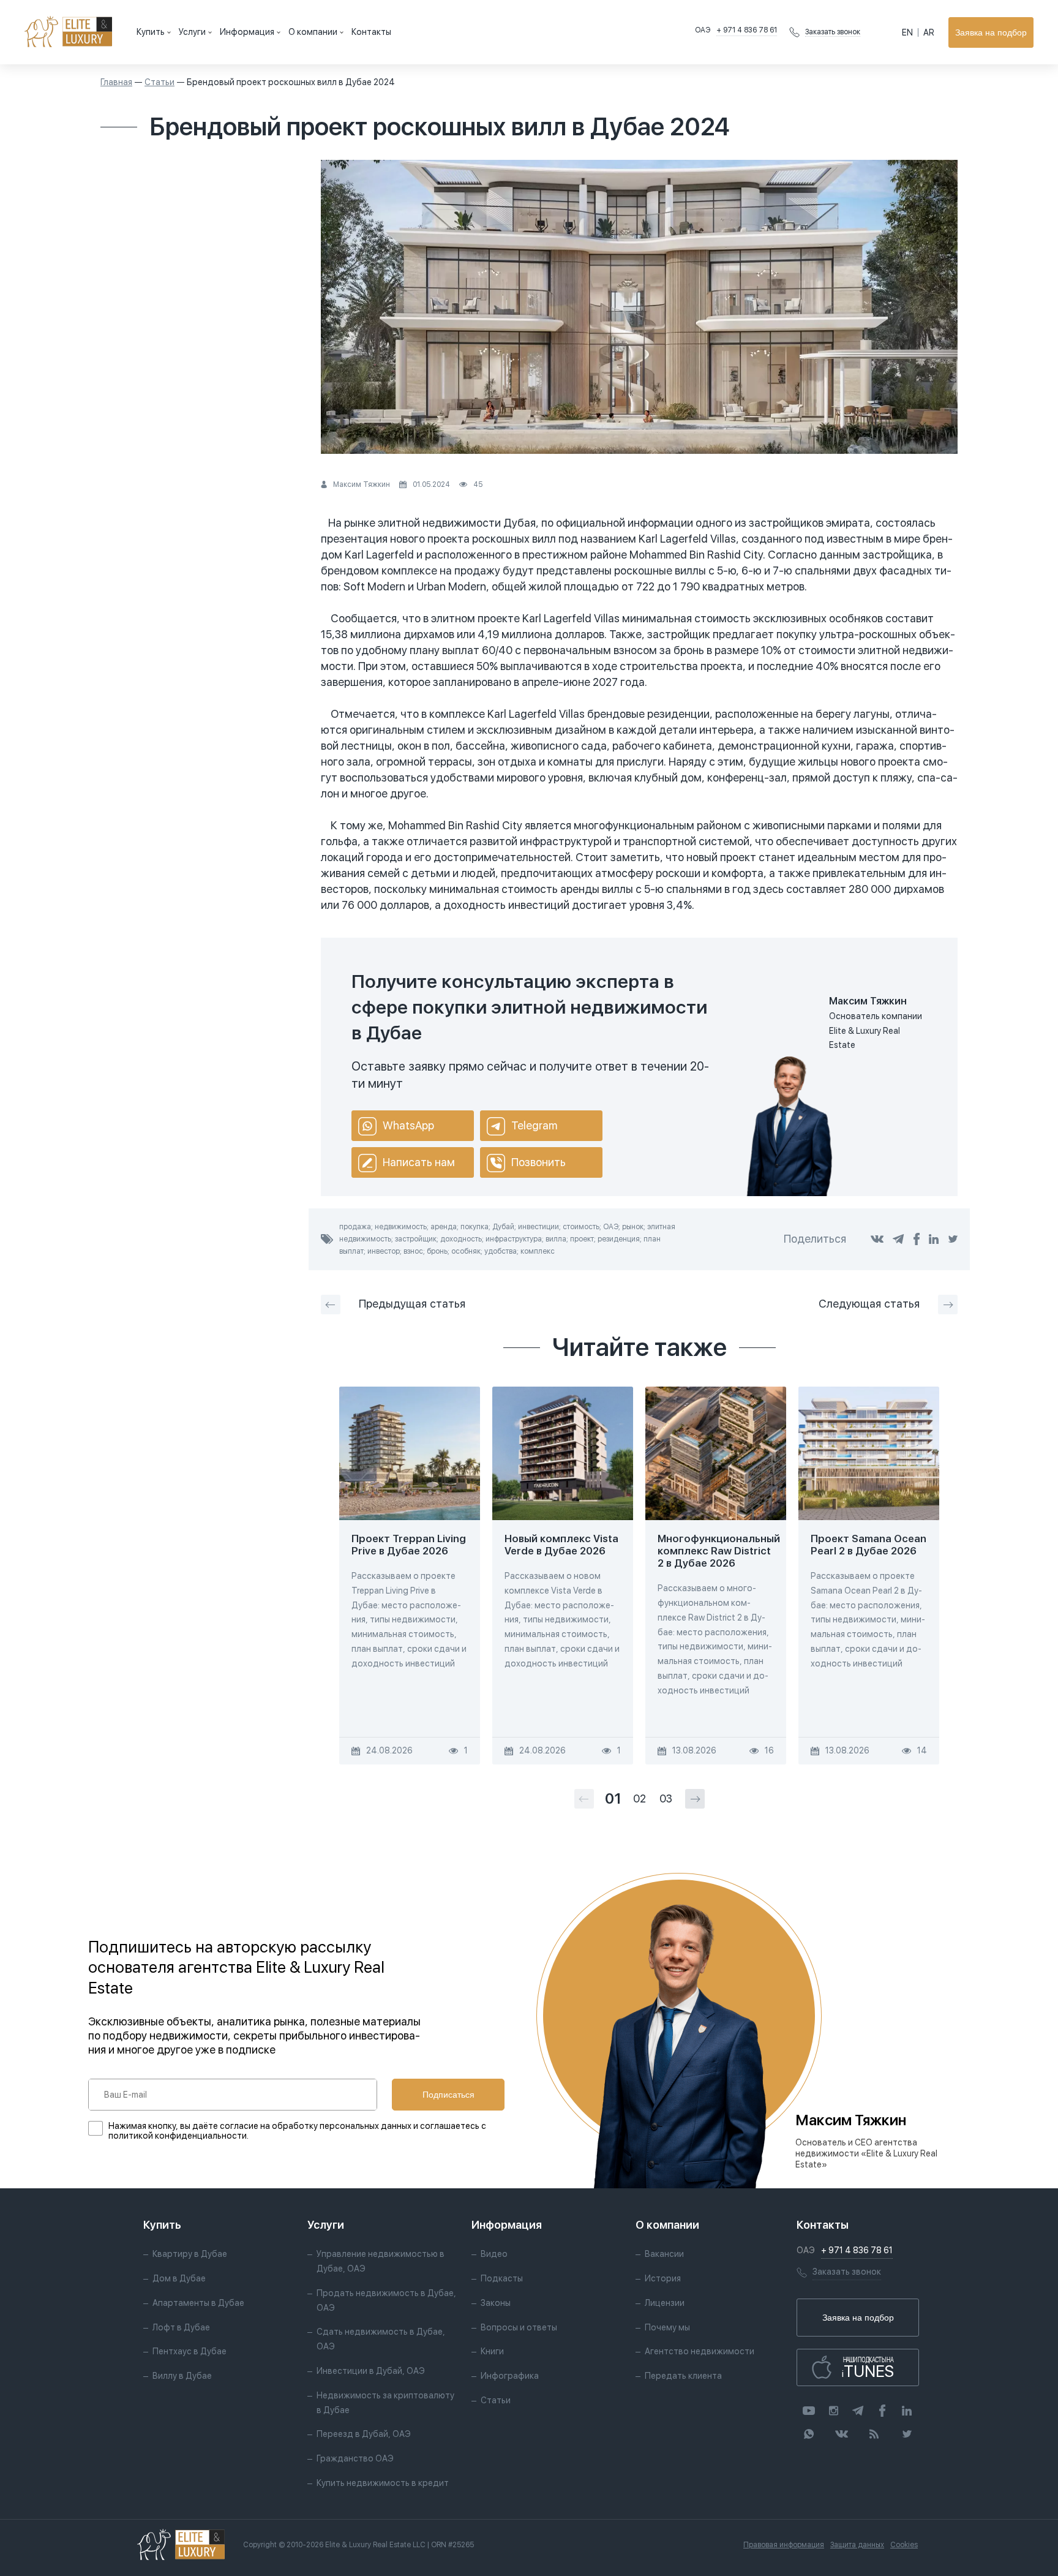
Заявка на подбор (991, 32)
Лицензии (665, 2303)
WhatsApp (408, 1125)
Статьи (159, 82)
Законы (496, 2303)
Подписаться (448, 2095)
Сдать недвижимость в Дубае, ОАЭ (381, 2339)
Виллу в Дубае (182, 2376)
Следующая (869, 1304)
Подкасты (502, 2278)
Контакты (371, 32)
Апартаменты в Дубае (198, 2303)
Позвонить (538, 1162)
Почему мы (667, 2327)
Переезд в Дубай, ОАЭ (364, 2434)
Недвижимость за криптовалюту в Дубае (385, 2403)
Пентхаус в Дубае (189, 2351)
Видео (494, 2254)
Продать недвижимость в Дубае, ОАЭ (386, 2300)
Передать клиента (683, 2376)
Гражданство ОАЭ (355, 2458)
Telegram (534, 1125)
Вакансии (664, 2254)
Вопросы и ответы (519, 2327)
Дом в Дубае (179, 2278)
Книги (492, 2351)
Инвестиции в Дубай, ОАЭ (371, 2371)
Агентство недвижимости (700, 2351)
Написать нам (419, 1162)
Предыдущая (412, 1304)
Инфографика (510, 2376)
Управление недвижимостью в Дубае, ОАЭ (381, 2261)
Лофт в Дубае (181, 2327)
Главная (116, 82)
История (663, 2278)
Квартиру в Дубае (190, 2254)
